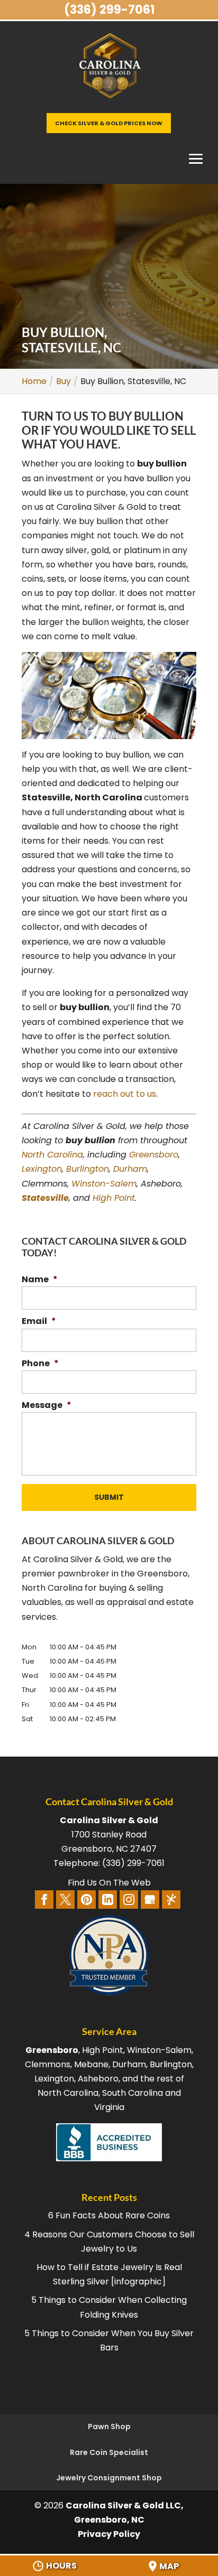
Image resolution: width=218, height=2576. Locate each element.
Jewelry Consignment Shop (109, 2478)
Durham (130, 1169)
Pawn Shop (109, 2426)
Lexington (42, 1169)
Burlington (88, 1169)
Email (39, 1322)
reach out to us (125, 1094)
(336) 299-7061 (109, 10)
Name (40, 1280)
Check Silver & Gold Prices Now (109, 123)
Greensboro (154, 1155)
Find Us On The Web (109, 1883)
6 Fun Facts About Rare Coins (109, 2215)
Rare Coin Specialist (109, 2452)
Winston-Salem (104, 1184)
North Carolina (52, 1155)
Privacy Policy (109, 2534)
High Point (114, 1198)
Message (47, 1406)
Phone (40, 1364)
